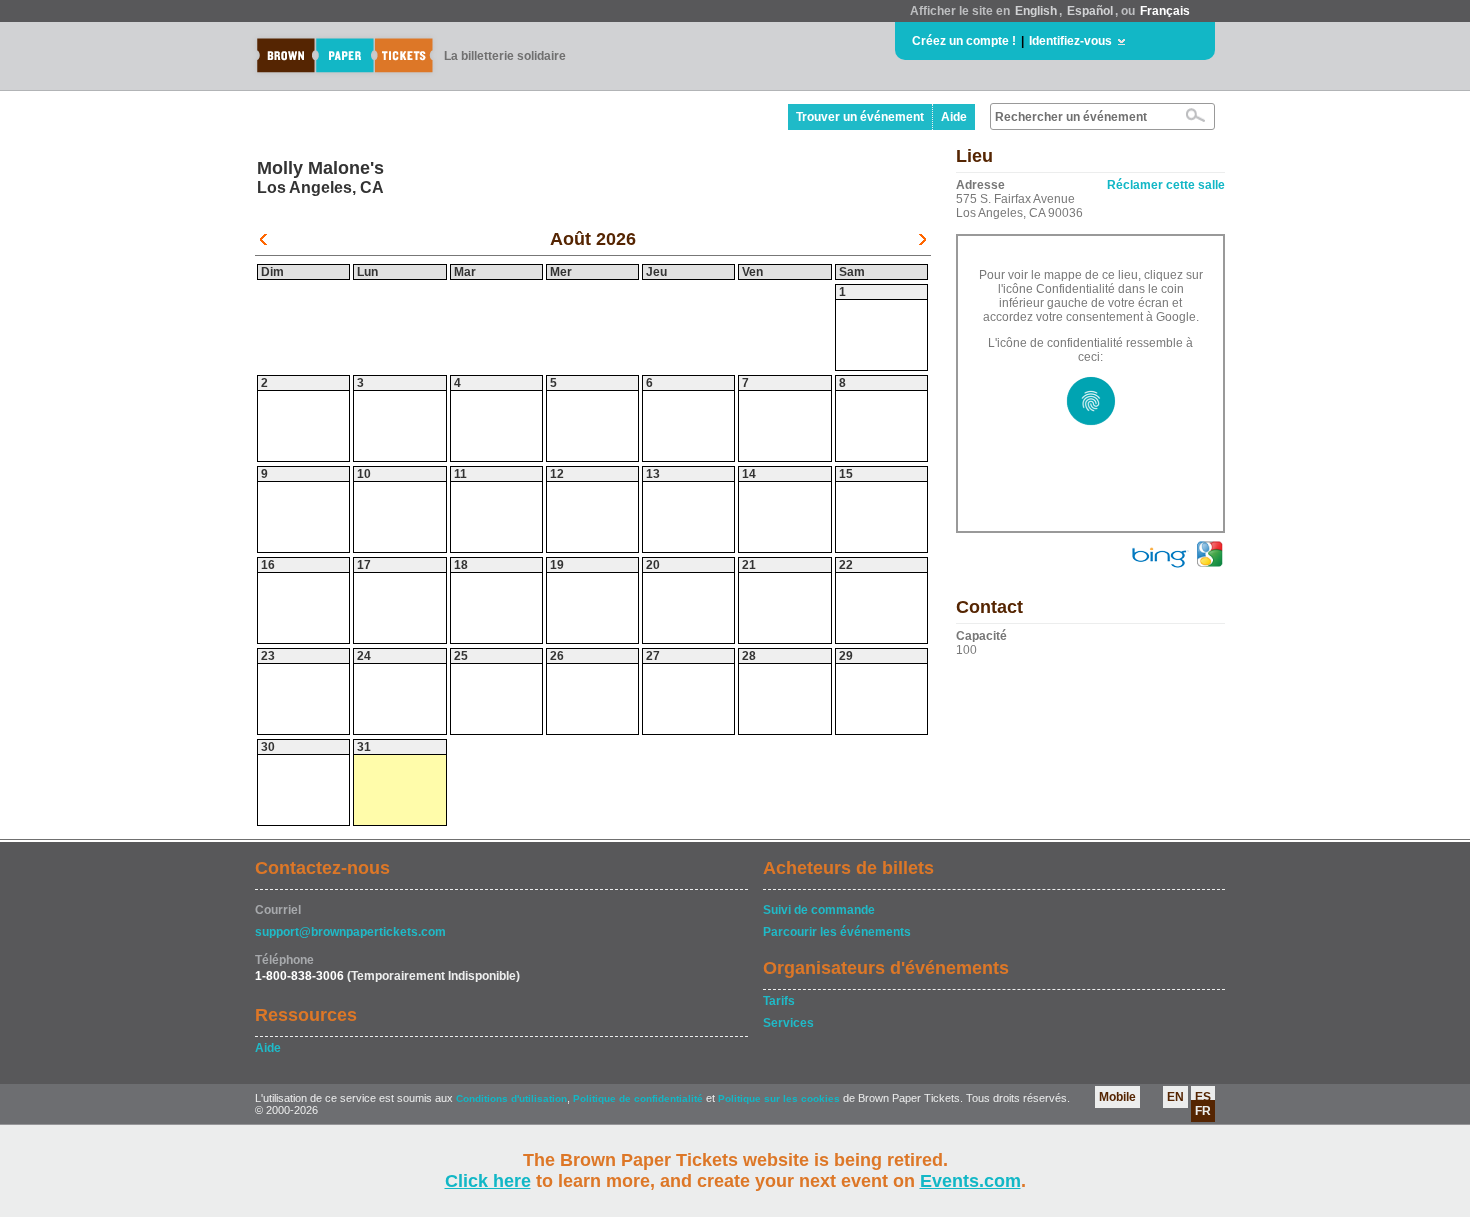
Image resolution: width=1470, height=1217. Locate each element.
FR (1203, 1111)
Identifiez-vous (1070, 41)
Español (1090, 11)
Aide (954, 117)
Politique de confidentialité (638, 1098)
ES (1203, 1097)
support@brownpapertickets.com (350, 932)
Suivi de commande (819, 910)
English (1036, 11)
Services (788, 1023)
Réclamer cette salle (1166, 185)
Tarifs (779, 1001)
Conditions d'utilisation (511, 1098)
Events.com (970, 1181)
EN (1175, 1097)
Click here (488, 1181)
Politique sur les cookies (780, 1098)
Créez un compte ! (964, 41)
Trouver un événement (860, 117)
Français (1165, 11)
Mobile (1117, 1097)
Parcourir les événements (837, 932)
